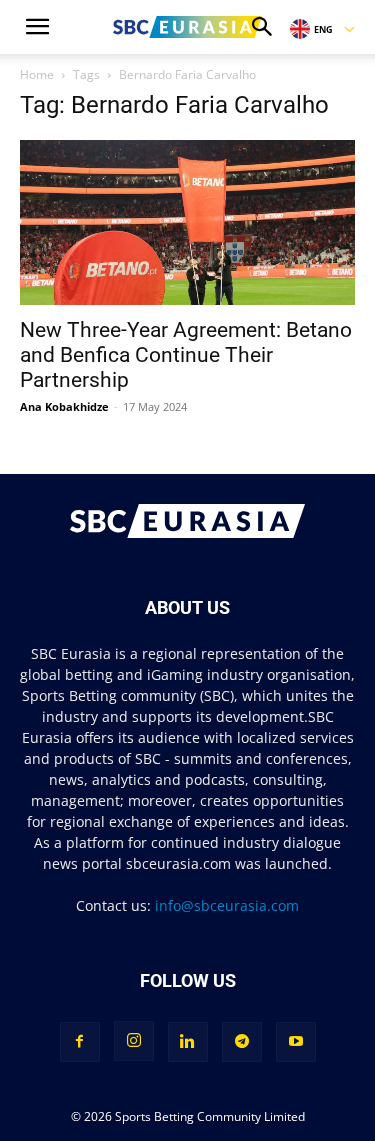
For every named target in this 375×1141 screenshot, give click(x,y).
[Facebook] (80, 1042)
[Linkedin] (188, 1042)
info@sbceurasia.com (227, 905)
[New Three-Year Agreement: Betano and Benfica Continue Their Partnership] (187, 222)
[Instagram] (134, 1041)
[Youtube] (296, 1042)
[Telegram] (242, 1042)
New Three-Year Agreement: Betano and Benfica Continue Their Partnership (186, 355)
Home (37, 74)
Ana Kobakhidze (64, 406)
